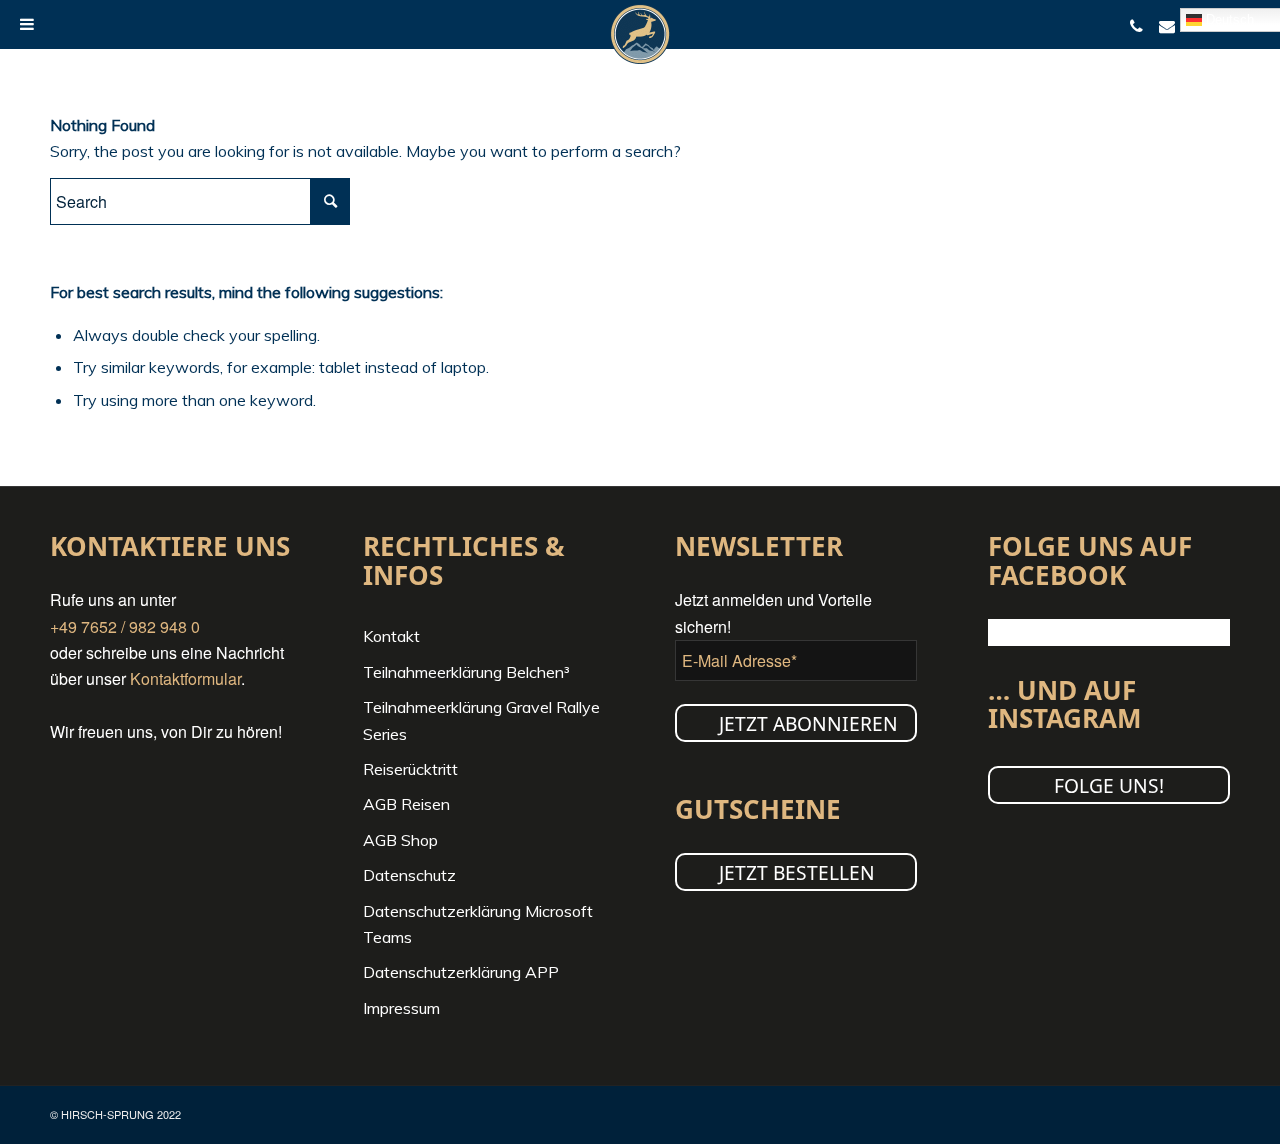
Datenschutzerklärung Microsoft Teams (478, 924)
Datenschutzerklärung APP (461, 972)
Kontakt (391, 636)
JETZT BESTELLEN (797, 872)
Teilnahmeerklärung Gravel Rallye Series (481, 720)
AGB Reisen (406, 804)
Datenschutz (409, 875)
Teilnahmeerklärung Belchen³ (466, 672)
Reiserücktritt (410, 769)
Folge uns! (1109, 785)
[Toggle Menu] (27, 24)
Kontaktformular (185, 678)
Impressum (401, 1008)
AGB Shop (400, 840)
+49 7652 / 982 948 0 (125, 626)
